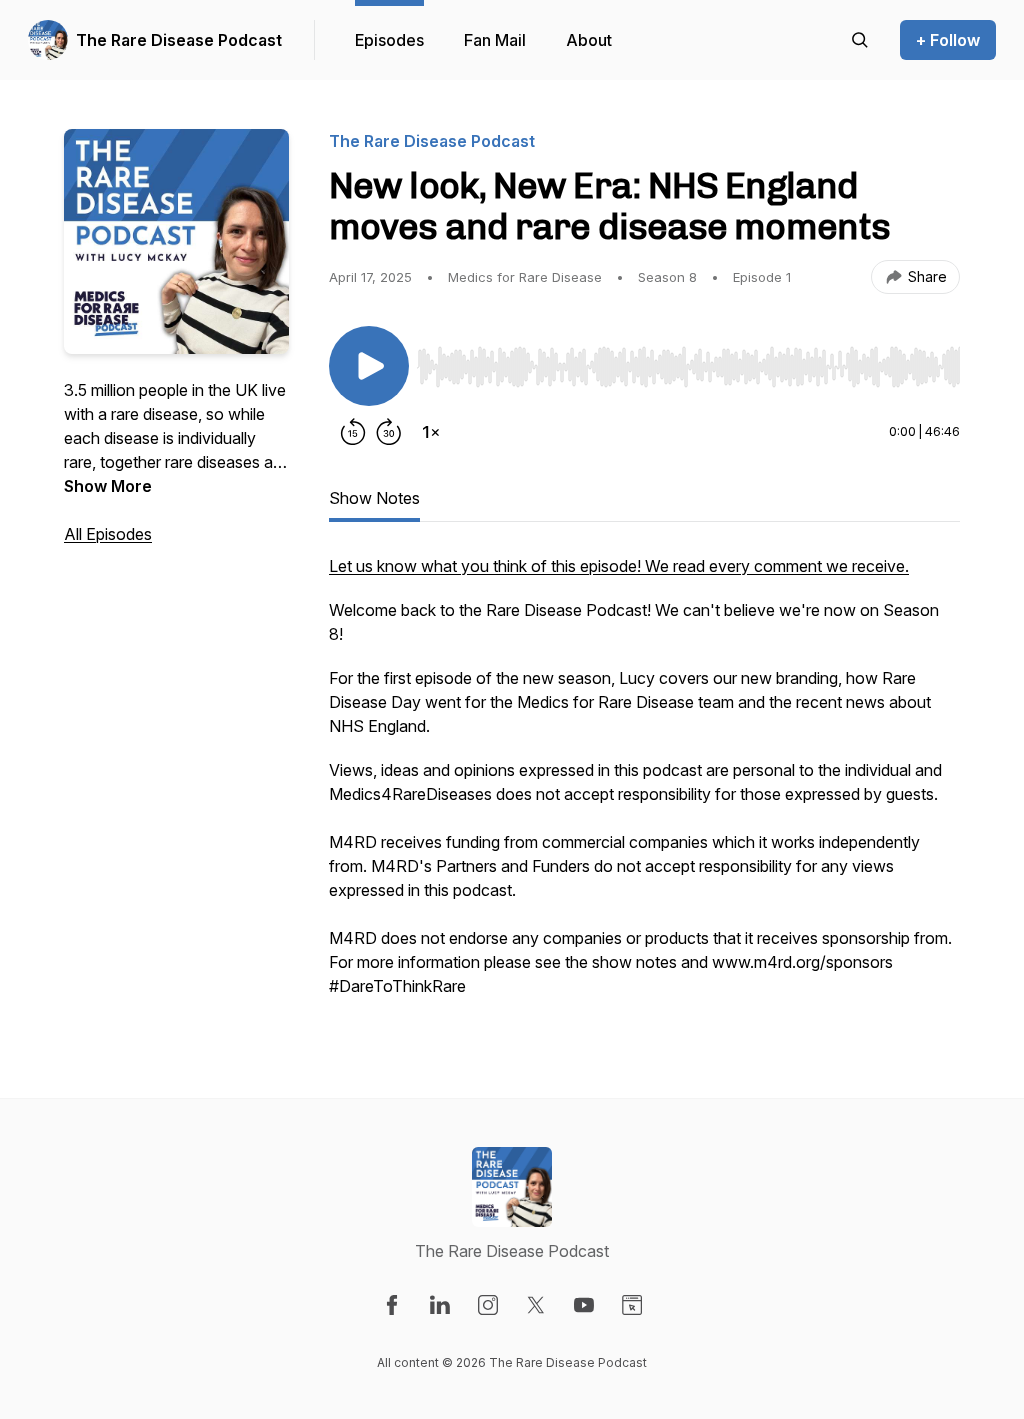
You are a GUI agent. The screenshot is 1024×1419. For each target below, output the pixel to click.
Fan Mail (495, 40)
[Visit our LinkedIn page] (440, 1305)
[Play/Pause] (369, 366)
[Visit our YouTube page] (584, 1305)
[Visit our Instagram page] (488, 1305)
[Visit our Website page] (632, 1305)
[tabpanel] (644, 786)
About (589, 40)
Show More (108, 486)
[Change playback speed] (431, 432)
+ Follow (948, 40)
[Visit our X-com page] (536, 1305)
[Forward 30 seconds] (389, 432)
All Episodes (108, 534)
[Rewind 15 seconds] (353, 432)
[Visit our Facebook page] (392, 1305)
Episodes (389, 40)
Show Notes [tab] (374, 498)
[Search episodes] (860, 40)
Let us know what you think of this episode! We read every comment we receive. (619, 566)
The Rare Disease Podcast (179, 40)
